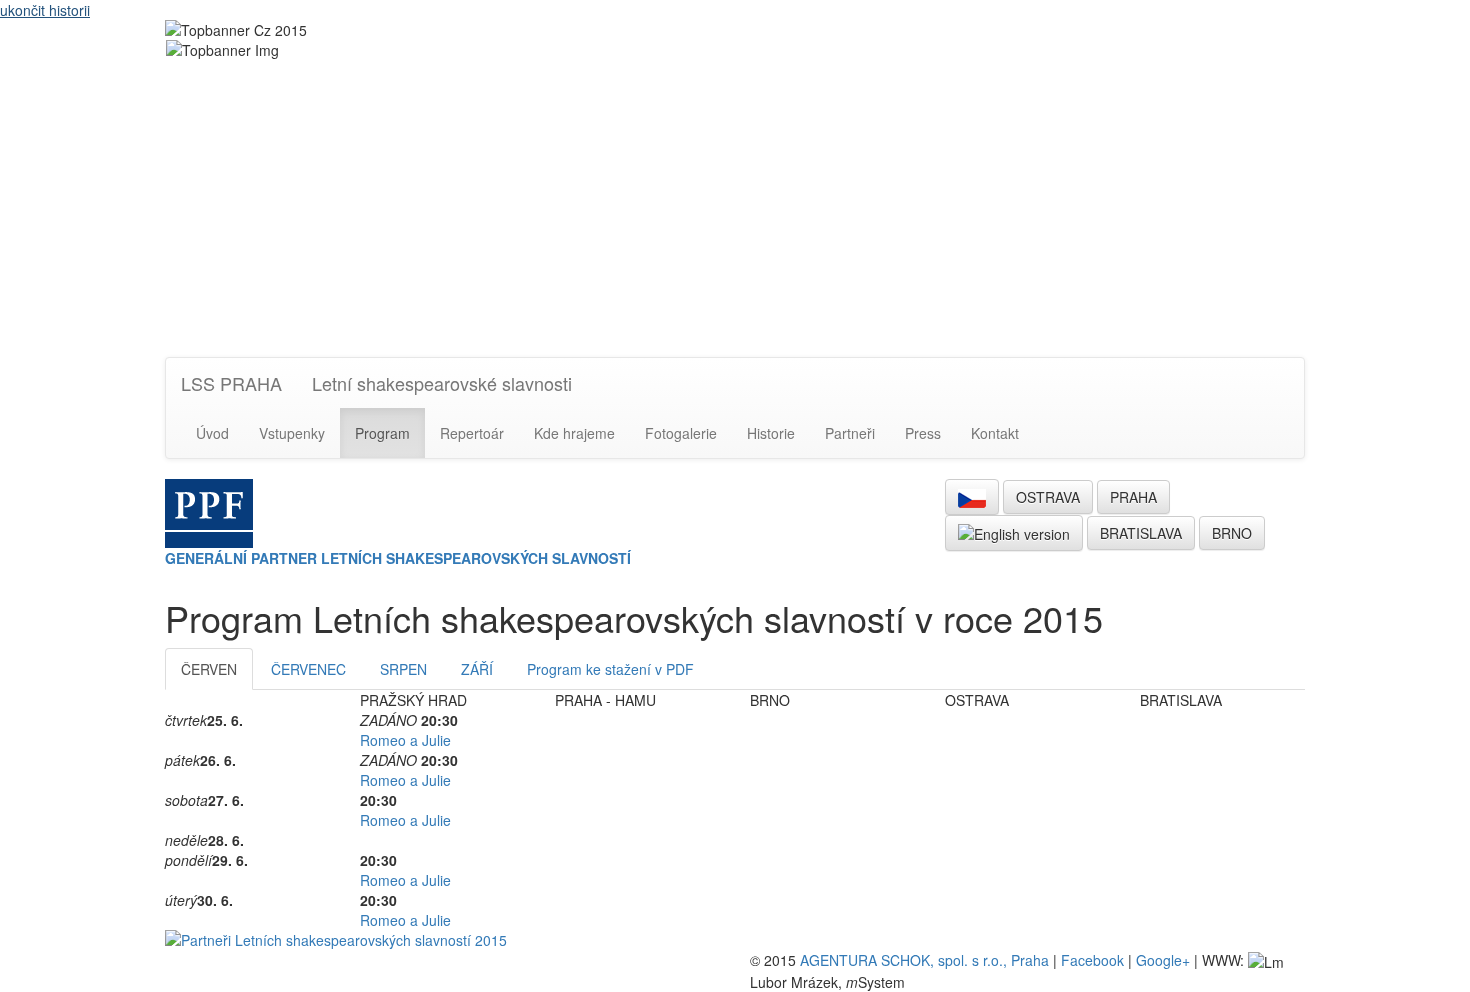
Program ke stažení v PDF (610, 669)
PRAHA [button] (1133, 497)
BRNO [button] (1232, 533)
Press (923, 433)
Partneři (850, 433)
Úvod (212, 433)
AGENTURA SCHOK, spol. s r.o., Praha (924, 960)
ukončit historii (45, 10)
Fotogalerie (681, 433)
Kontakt (995, 433)
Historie (771, 433)
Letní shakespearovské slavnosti (442, 383)
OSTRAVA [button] (1048, 497)
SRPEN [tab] (403, 669)
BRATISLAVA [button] (1141, 533)
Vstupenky (292, 433)
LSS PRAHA (231, 383)
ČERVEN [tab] (209, 669)
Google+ (1163, 960)
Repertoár (472, 433)
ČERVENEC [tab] (308, 669)
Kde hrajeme (574, 433)
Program (382, 433)
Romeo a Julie (405, 740)
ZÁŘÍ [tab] (477, 669)
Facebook (1092, 960)
